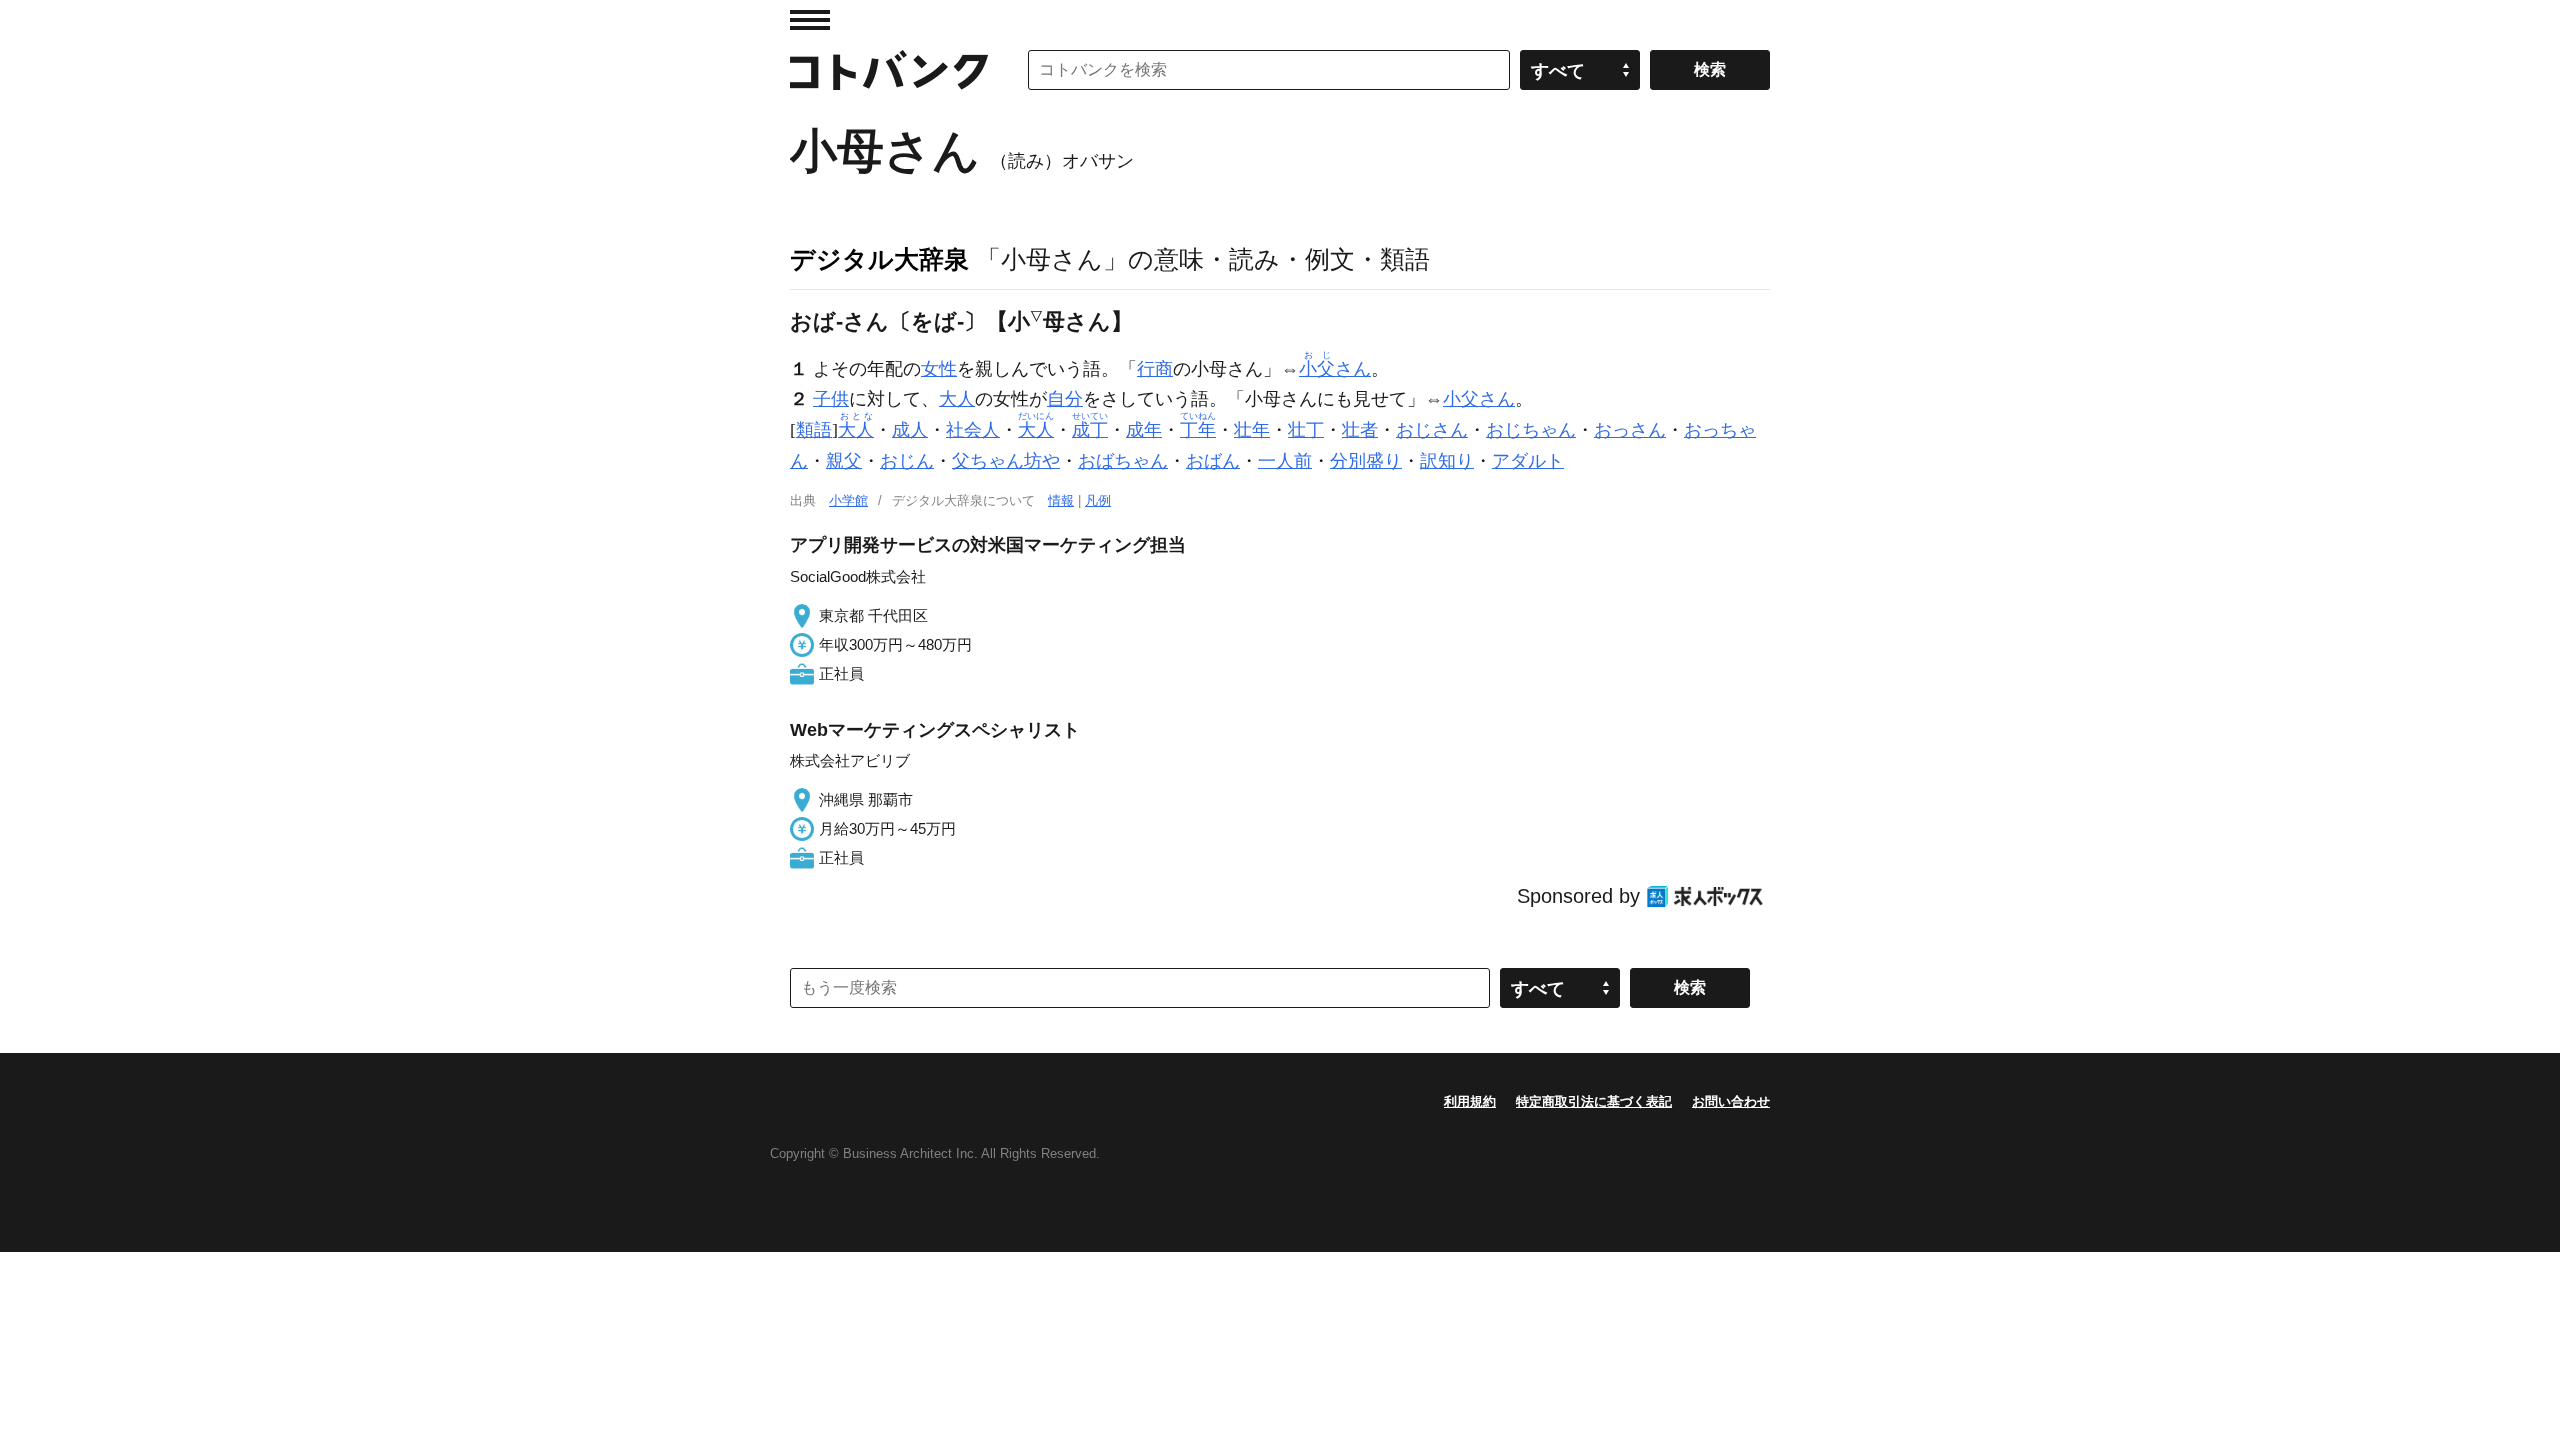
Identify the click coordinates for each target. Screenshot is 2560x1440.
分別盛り (1366, 461)
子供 (831, 399)
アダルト (1528, 461)
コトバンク (889, 70)
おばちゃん (1123, 461)
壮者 (1360, 430)
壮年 (1252, 430)
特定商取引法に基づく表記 (1594, 1101)
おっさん (1630, 430)
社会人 (973, 430)
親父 (844, 461)
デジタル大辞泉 (879, 259)
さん (1335, 369)
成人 (910, 430)
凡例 (1098, 500)
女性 (939, 369)
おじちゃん (1531, 430)
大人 (957, 399)
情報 (1061, 500)
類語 (814, 430)
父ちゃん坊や (1006, 461)
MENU (810, 20)
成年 (1144, 430)
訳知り (1447, 461)
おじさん (1432, 430)
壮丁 (1306, 430)
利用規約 (1470, 1101)
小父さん (1479, 399)
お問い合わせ (1731, 1101)
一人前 (1285, 461)
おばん (1213, 461)
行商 (1155, 369)
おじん (907, 461)
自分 (1065, 399)
